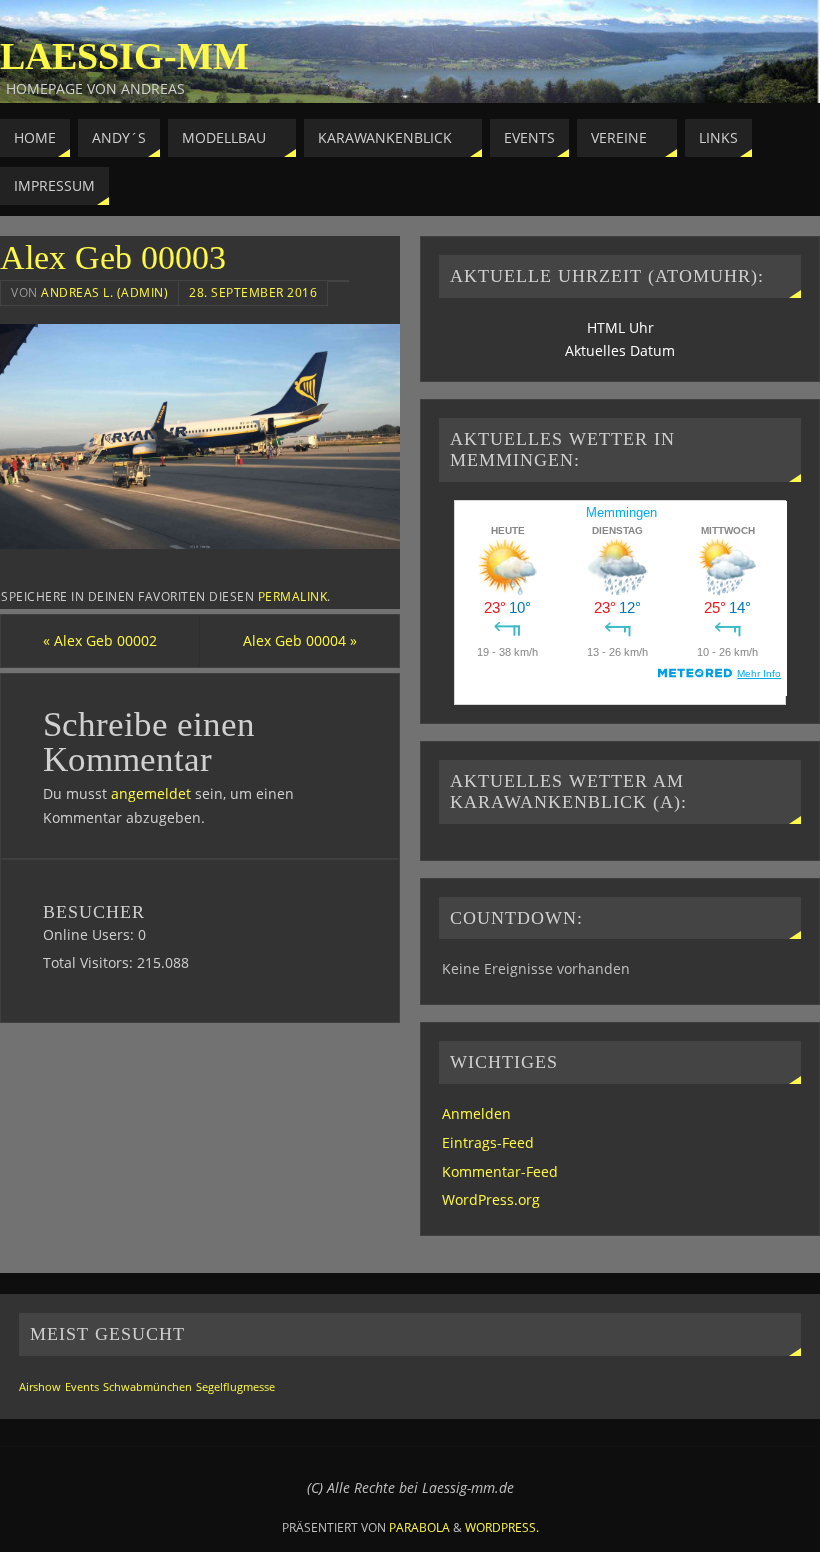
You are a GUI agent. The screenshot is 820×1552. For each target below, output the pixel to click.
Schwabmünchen (147, 1387)
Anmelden (476, 1113)
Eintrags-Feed (488, 1142)
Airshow (40, 1387)
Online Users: (90, 934)
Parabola (419, 1527)
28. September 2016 (253, 292)
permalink (293, 596)
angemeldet (151, 793)
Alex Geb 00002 (100, 640)
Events (82, 1387)
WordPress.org (491, 1199)
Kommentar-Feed (500, 1171)
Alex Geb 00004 (300, 640)
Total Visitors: (90, 962)
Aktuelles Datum (620, 350)
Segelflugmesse (235, 1387)
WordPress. (502, 1527)
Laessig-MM (124, 56)
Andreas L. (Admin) (104, 292)
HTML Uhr (620, 327)
